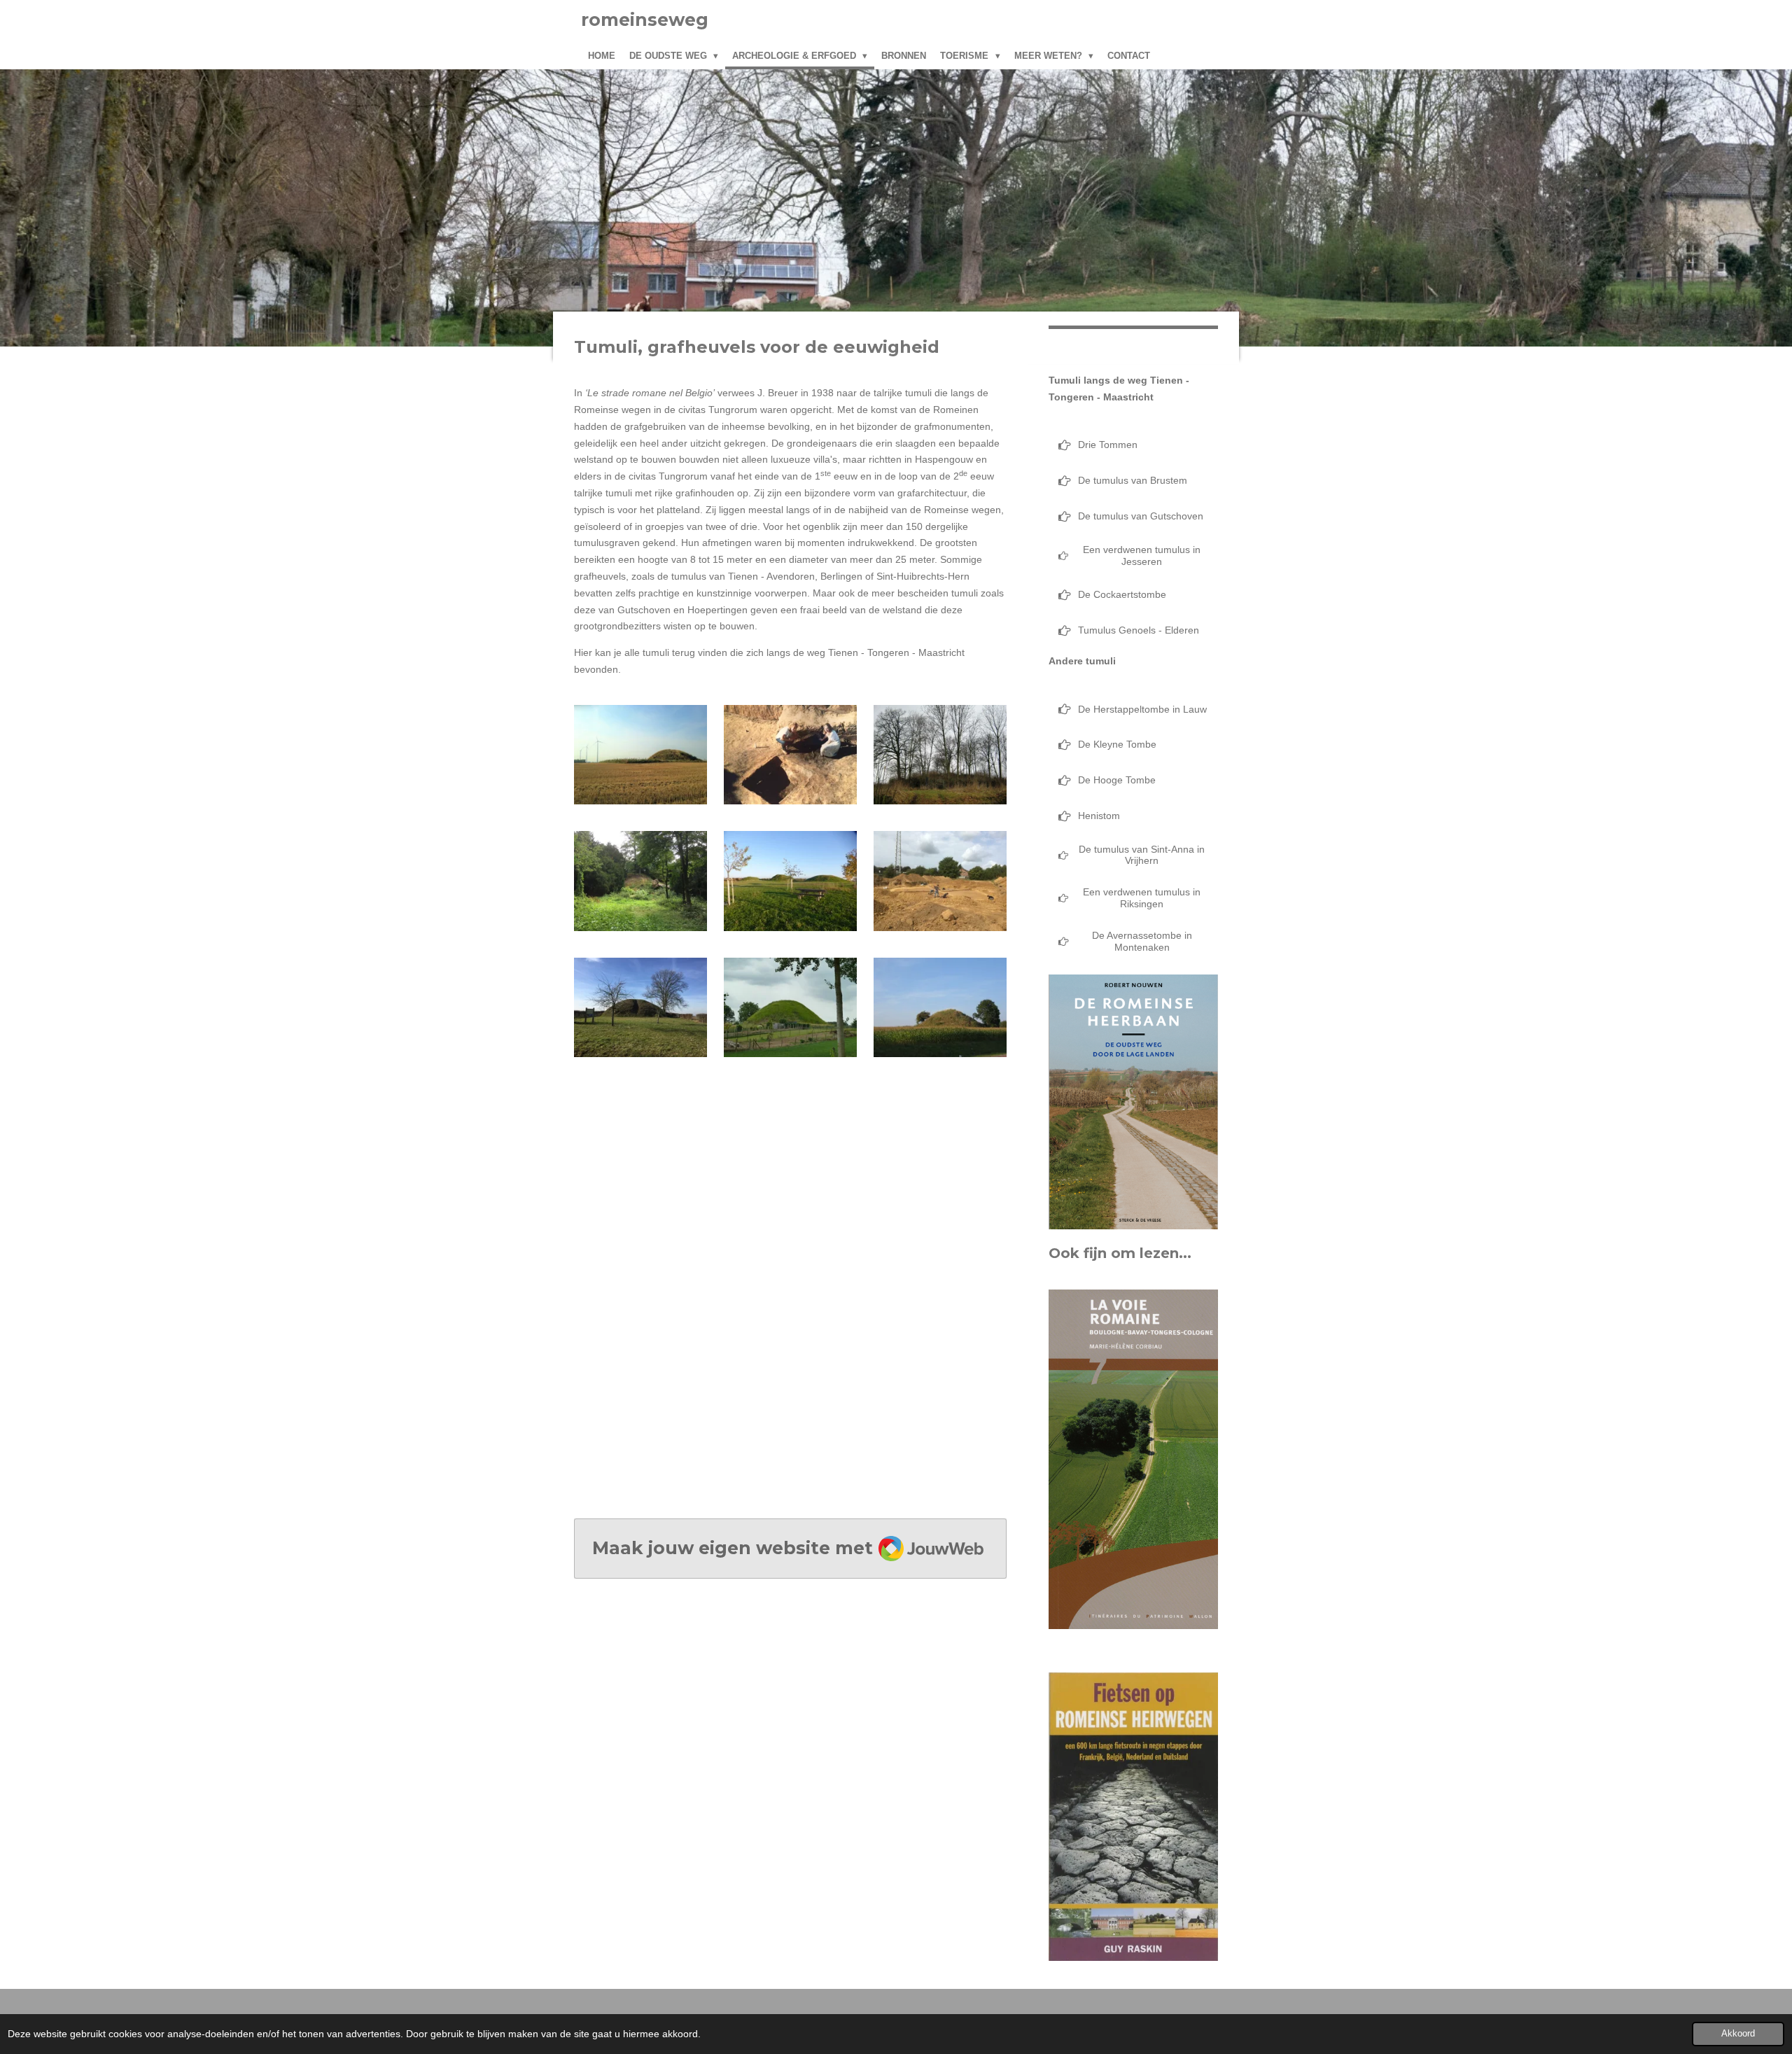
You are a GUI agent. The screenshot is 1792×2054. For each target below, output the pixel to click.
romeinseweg (645, 20)
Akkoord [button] (1738, 2034)
